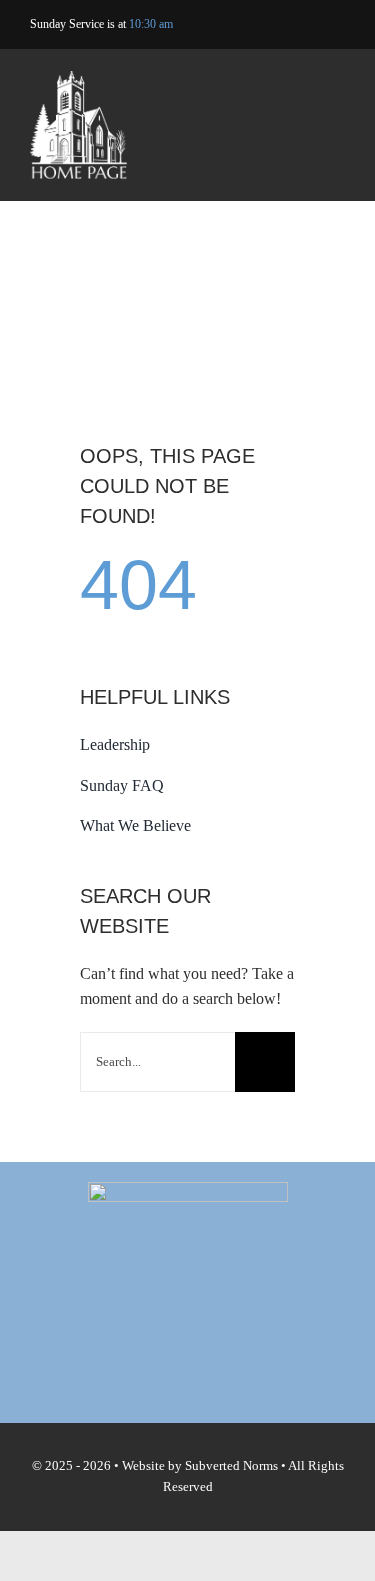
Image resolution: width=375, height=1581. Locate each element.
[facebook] (277, 25)
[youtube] (308, 25)
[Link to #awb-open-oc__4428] (333, 127)
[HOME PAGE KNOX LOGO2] (78, 78)
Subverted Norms (231, 1465)
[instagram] (339, 25)
